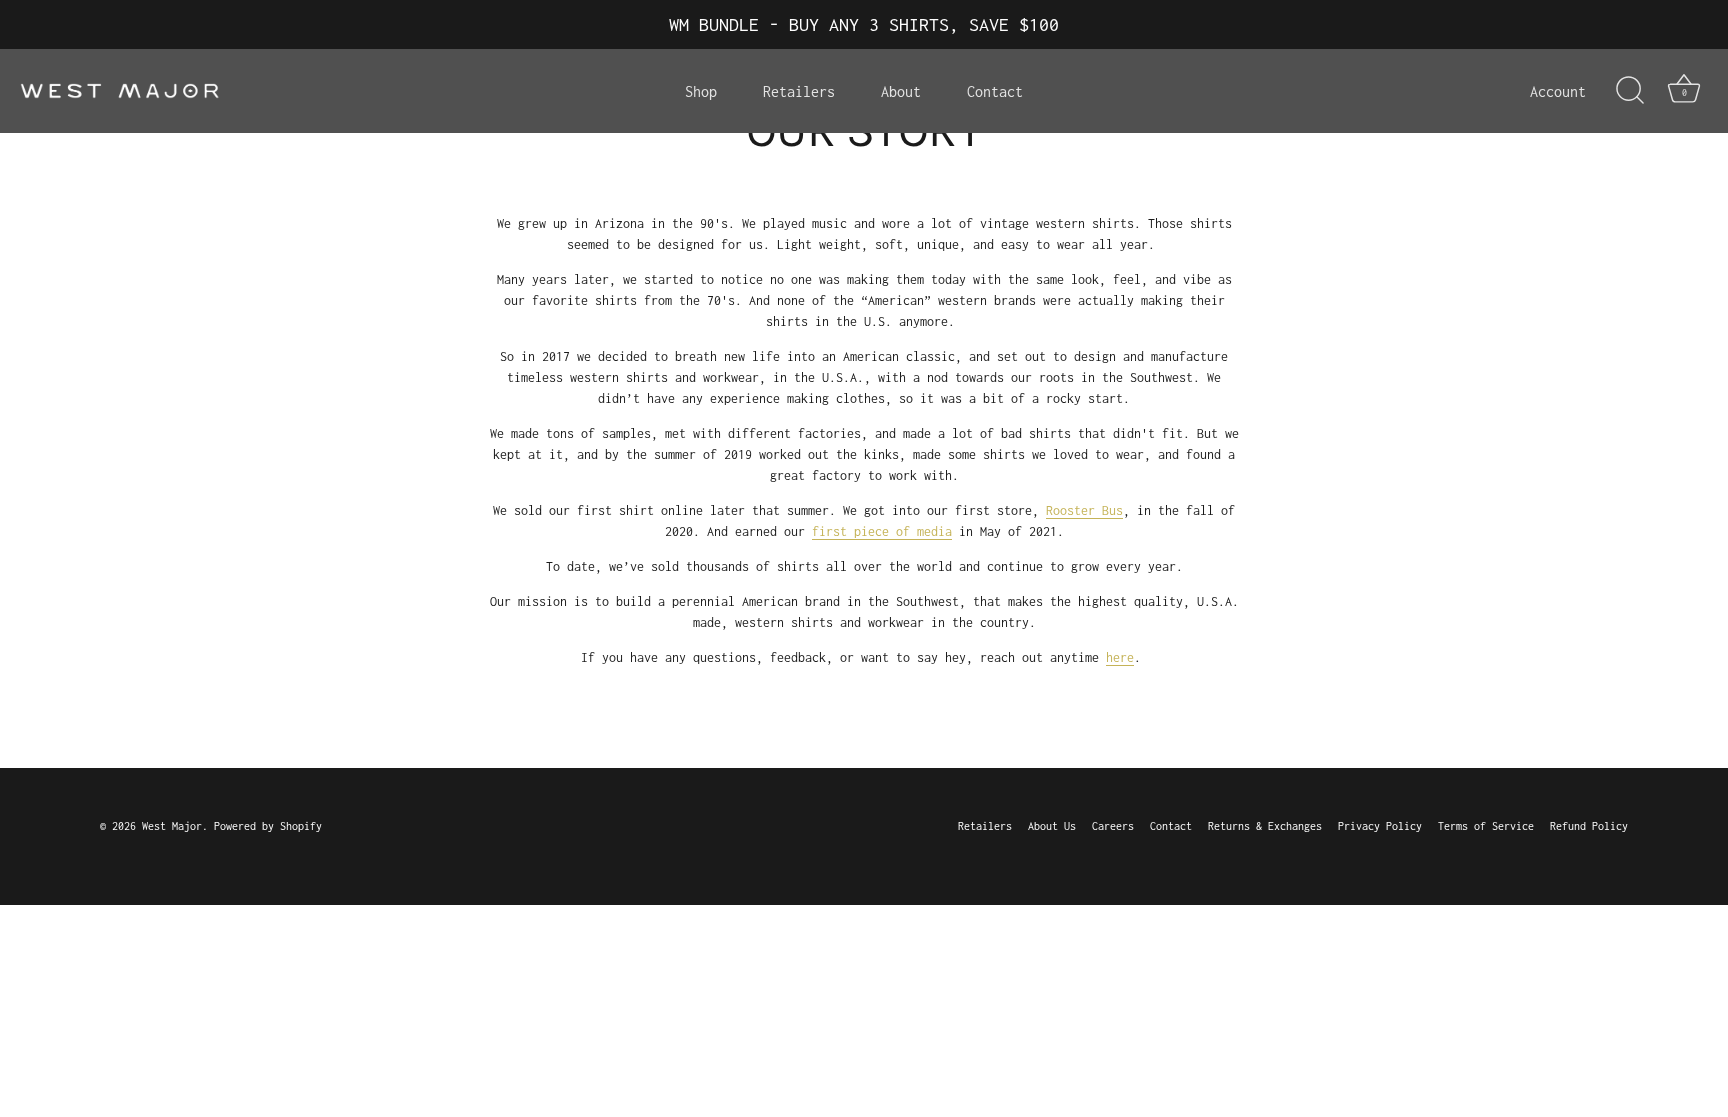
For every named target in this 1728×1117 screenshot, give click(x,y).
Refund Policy (1589, 826)
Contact (995, 91)
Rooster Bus (1084, 510)
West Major (172, 826)
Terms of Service (1486, 826)
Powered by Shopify (268, 826)
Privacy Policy (1380, 826)
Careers (1113, 826)
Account (1558, 91)
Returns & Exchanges (1265, 826)
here (1120, 657)
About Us (1052, 826)
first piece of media (882, 531)
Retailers (799, 91)
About (901, 91)
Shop (701, 91)
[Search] (1630, 91)
